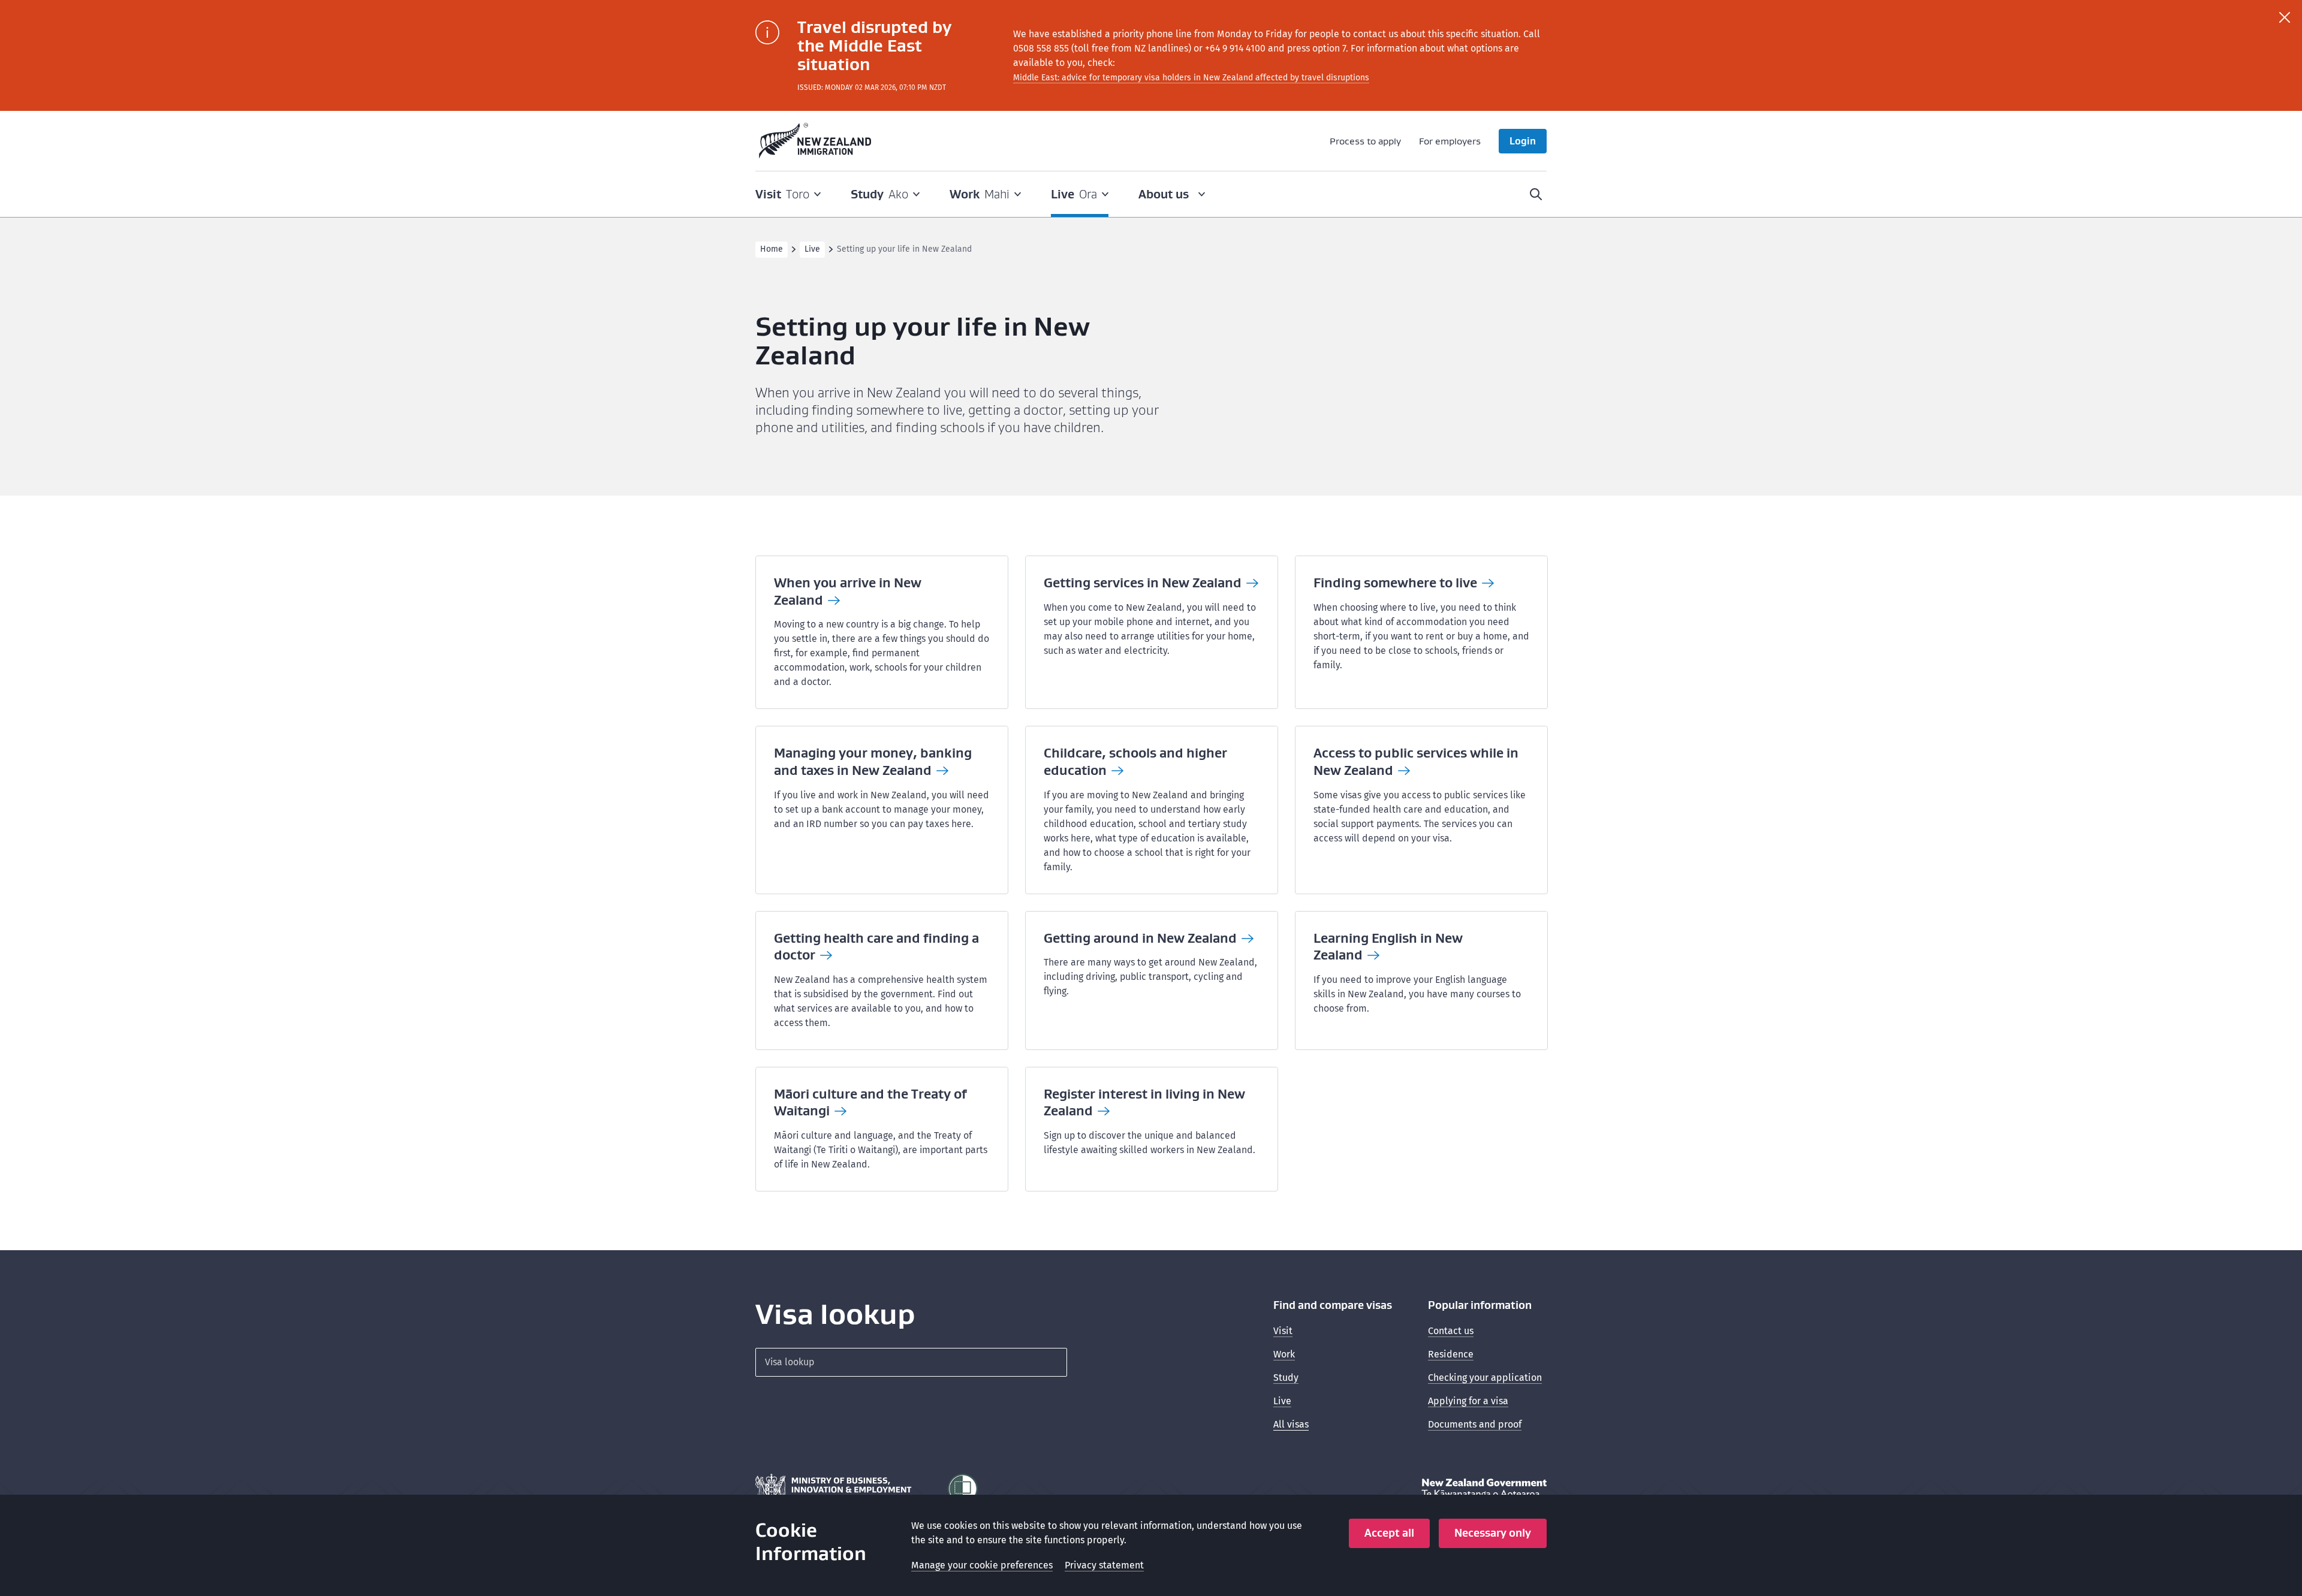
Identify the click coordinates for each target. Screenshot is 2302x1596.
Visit (1283, 1331)
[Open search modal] (1536, 194)
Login (1523, 141)
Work (1284, 1354)
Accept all (1389, 1533)
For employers (1450, 141)
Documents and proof (1475, 1424)
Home (772, 249)
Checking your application (1485, 1378)
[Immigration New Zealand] (815, 141)
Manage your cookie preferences (982, 1565)
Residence (1451, 1354)
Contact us (1451, 1331)
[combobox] (911, 1362)
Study (1286, 1378)
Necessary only (1493, 1533)
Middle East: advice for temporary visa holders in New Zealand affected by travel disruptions (1191, 78)
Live (812, 249)
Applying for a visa (1468, 1401)
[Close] (2285, 17)
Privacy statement (1104, 1565)
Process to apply (1365, 141)
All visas (1291, 1424)
